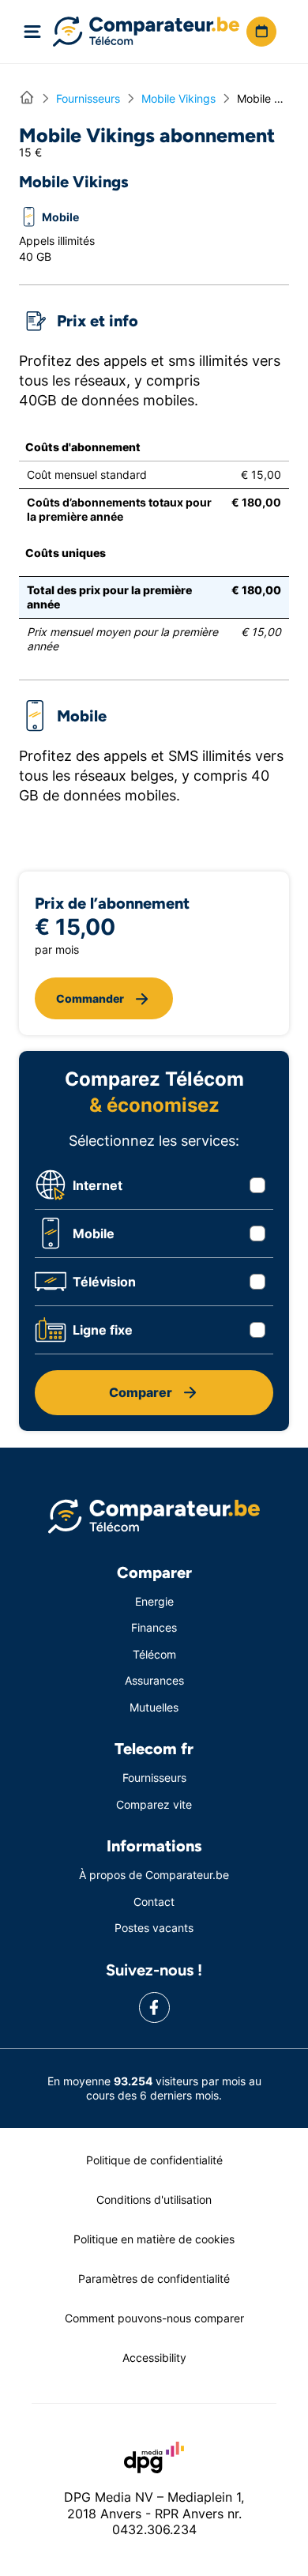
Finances (154, 1627)
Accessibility (154, 2358)
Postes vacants (154, 1928)
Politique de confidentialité (154, 2160)
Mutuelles (154, 1707)
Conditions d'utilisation (154, 2199)
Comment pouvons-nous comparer (154, 2318)
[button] (261, 32)
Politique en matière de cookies (154, 2239)
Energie (154, 1601)
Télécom (154, 1654)
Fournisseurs (154, 1778)
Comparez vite (154, 1804)
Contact (154, 1902)
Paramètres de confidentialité (154, 2278)
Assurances (154, 1680)
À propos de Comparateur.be (154, 1875)
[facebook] (154, 2007)
